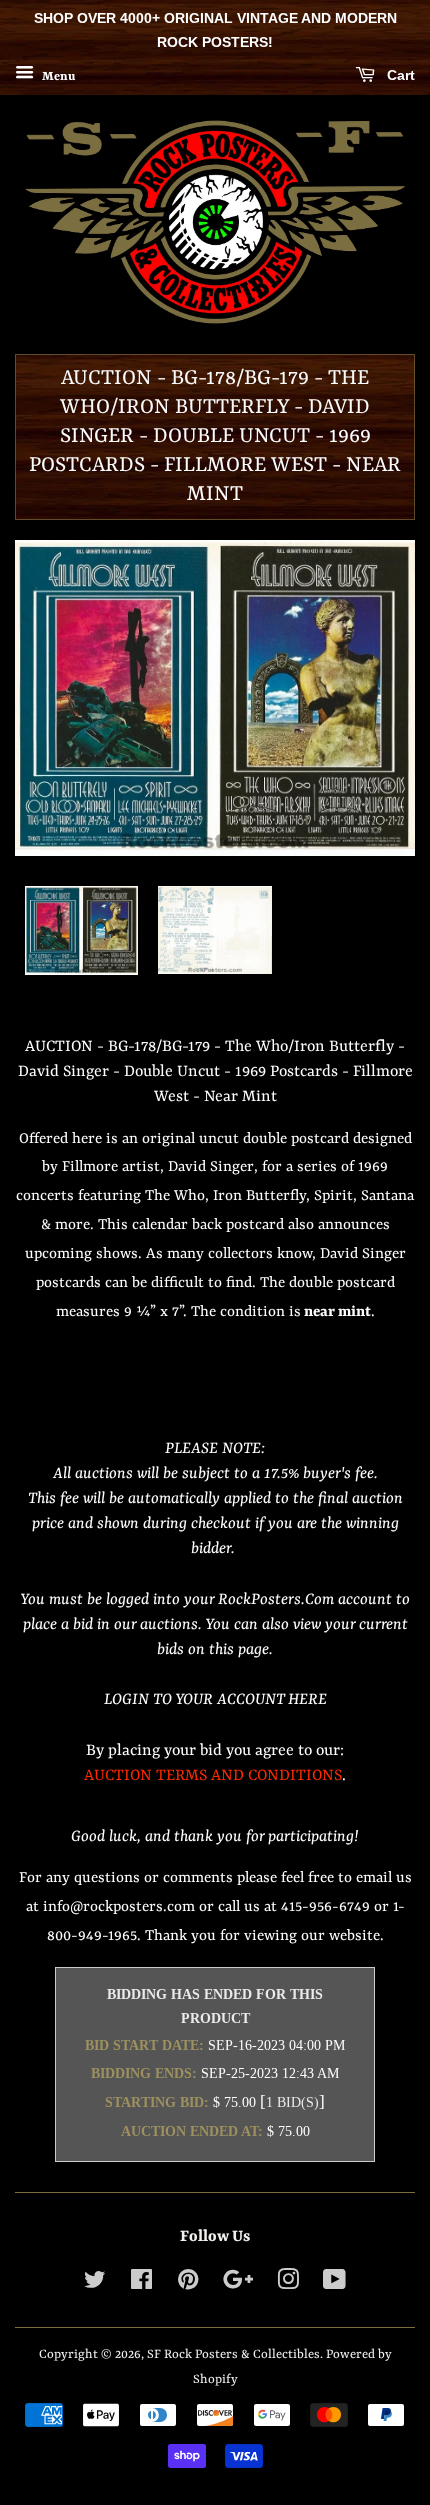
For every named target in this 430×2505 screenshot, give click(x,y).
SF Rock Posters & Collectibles (233, 2354)
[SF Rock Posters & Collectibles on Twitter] (95, 2284)
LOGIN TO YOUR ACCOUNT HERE (215, 1700)
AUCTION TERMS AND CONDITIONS (213, 1776)
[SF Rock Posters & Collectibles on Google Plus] (238, 2284)
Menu (57, 76)
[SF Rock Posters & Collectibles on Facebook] (141, 2284)
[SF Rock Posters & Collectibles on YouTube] (334, 2284)
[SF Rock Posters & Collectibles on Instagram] (288, 2284)
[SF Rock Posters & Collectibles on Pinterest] (188, 2284)
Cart (399, 75)
